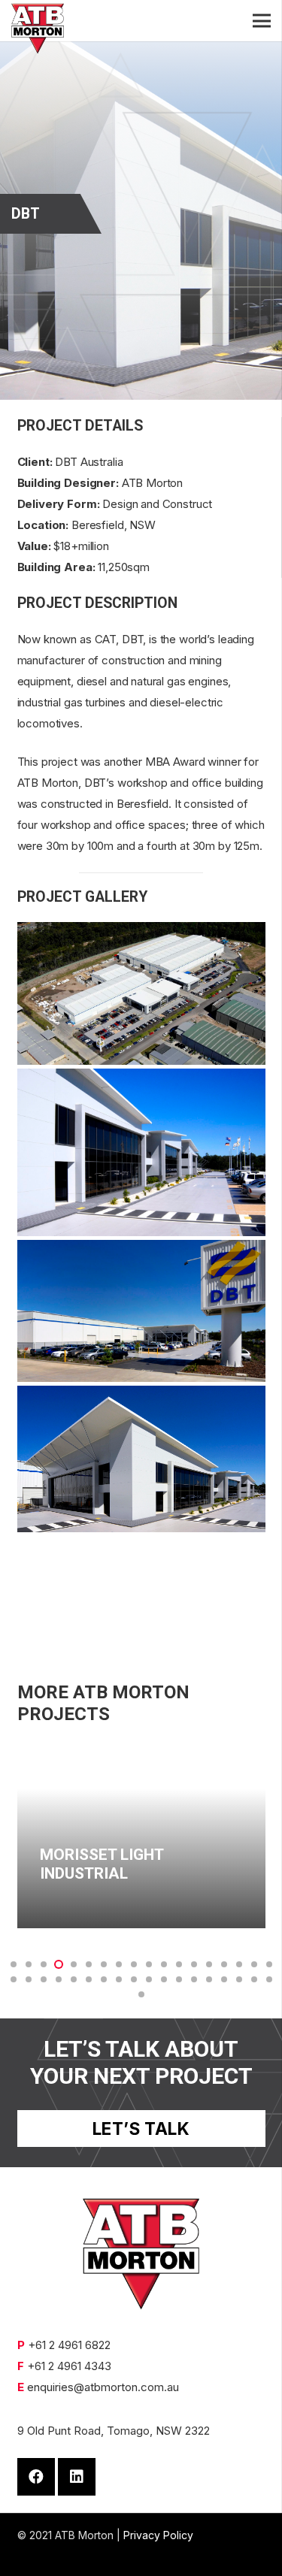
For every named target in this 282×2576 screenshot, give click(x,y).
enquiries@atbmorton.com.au (103, 2387)
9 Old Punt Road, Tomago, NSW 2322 (114, 2431)
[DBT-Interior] (141, 1590)
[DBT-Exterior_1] (141, 1152)
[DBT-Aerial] (141, 993)
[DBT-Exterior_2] (141, 1311)
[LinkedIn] (77, 2477)
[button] (14, 1964)
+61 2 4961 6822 (69, 2345)
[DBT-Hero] (141, 1459)
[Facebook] (36, 2477)
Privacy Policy (158, 2535)
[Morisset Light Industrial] (141, 1836)
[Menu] (262, 21)
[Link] (38, 29)
